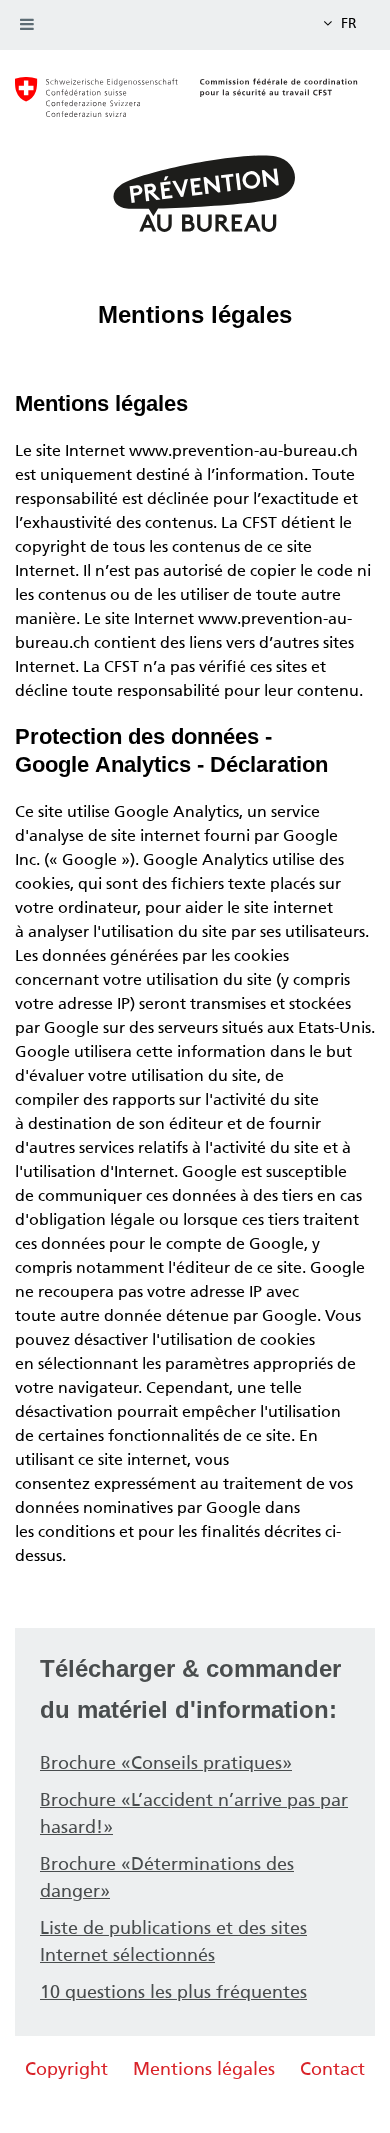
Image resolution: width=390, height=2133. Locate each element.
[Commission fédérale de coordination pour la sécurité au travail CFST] (195, 107)
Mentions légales (204, 2069)
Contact (332, 2069)
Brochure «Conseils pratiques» (166, 1763)
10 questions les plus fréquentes (173, 1992)
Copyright (66, 2069)
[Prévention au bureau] (195, 192)
